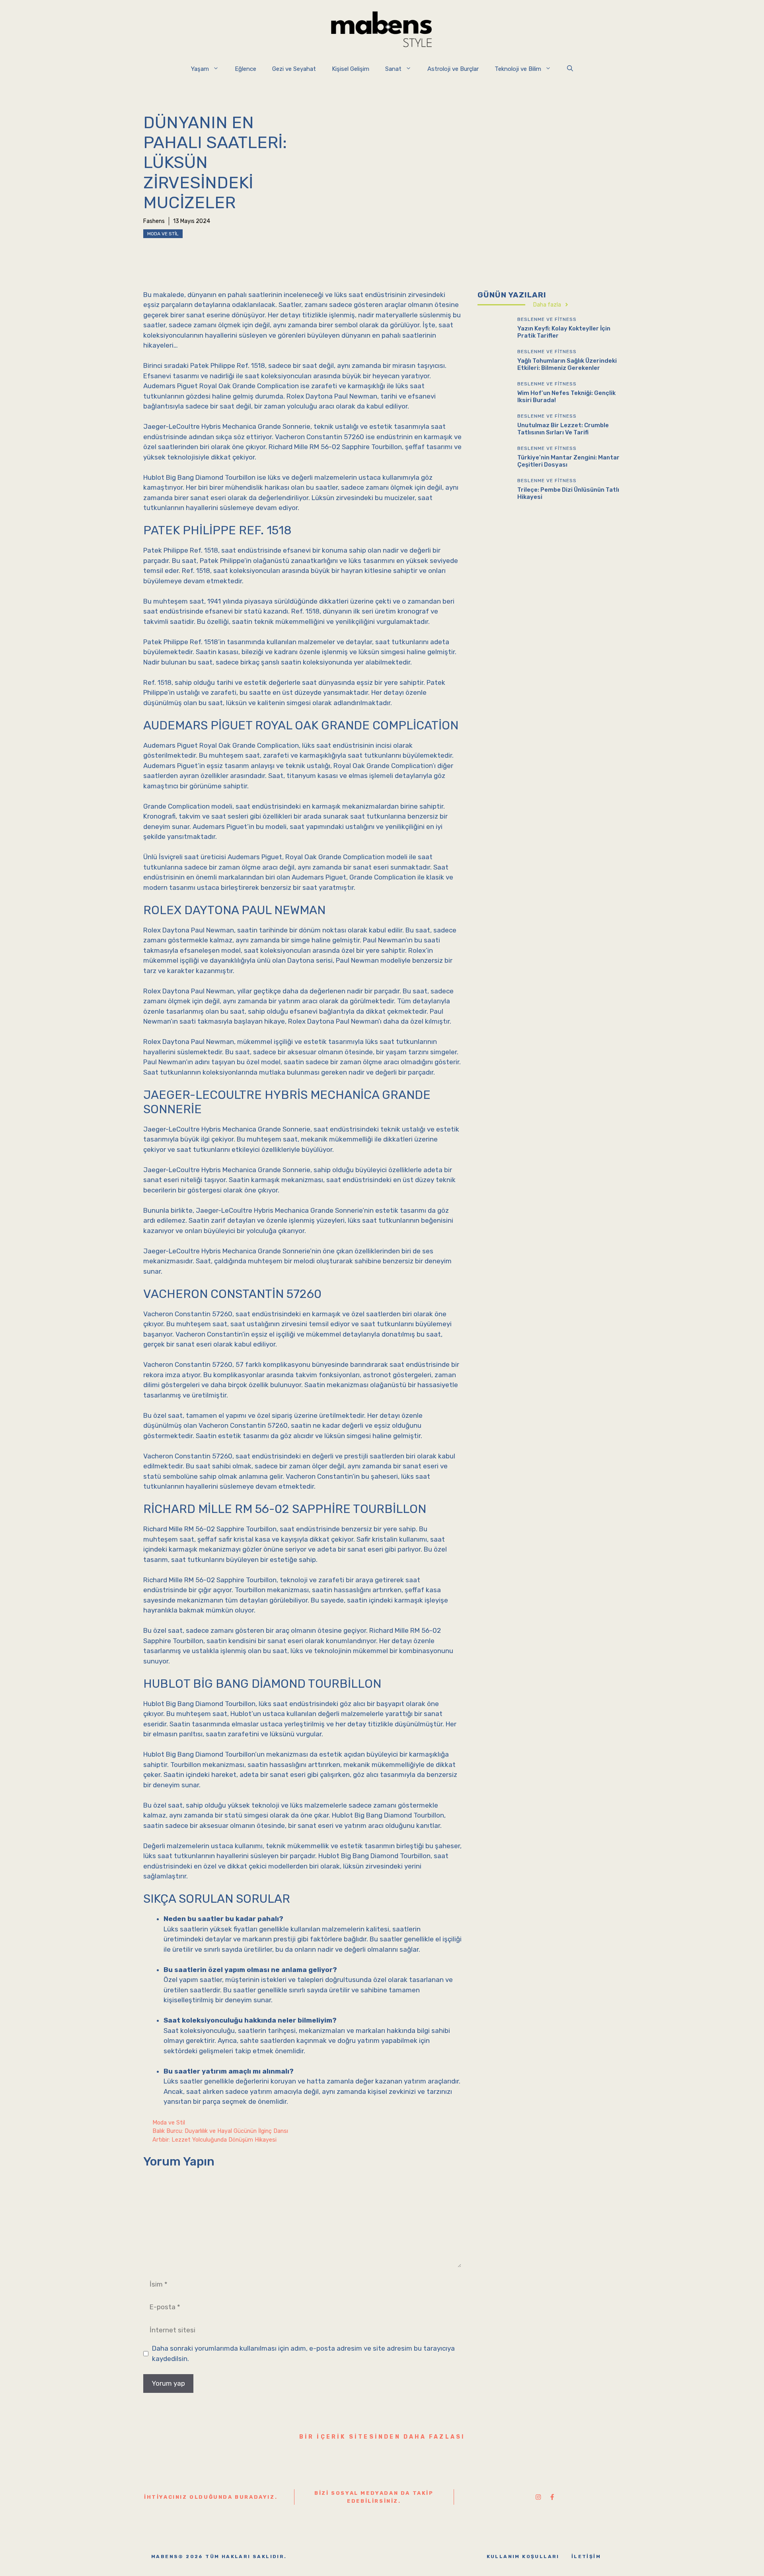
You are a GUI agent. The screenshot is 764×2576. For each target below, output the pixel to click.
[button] (570, 69)
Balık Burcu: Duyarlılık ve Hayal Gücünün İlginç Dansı (220, 2131)
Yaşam (200, 69)
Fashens (154, 221)
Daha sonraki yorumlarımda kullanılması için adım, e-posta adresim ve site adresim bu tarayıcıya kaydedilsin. (303, 2353)
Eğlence (246, 69)
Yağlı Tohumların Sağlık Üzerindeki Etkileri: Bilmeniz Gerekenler (567, 364)
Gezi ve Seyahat (294, 69)
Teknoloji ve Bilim (518, 69)
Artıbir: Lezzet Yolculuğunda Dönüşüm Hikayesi (214, 2140)
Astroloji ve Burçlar (453, 69)
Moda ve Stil (163, 234)
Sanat (393, 69)
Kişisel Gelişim (351, 69)
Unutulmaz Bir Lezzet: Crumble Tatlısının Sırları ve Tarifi (563, 428)
